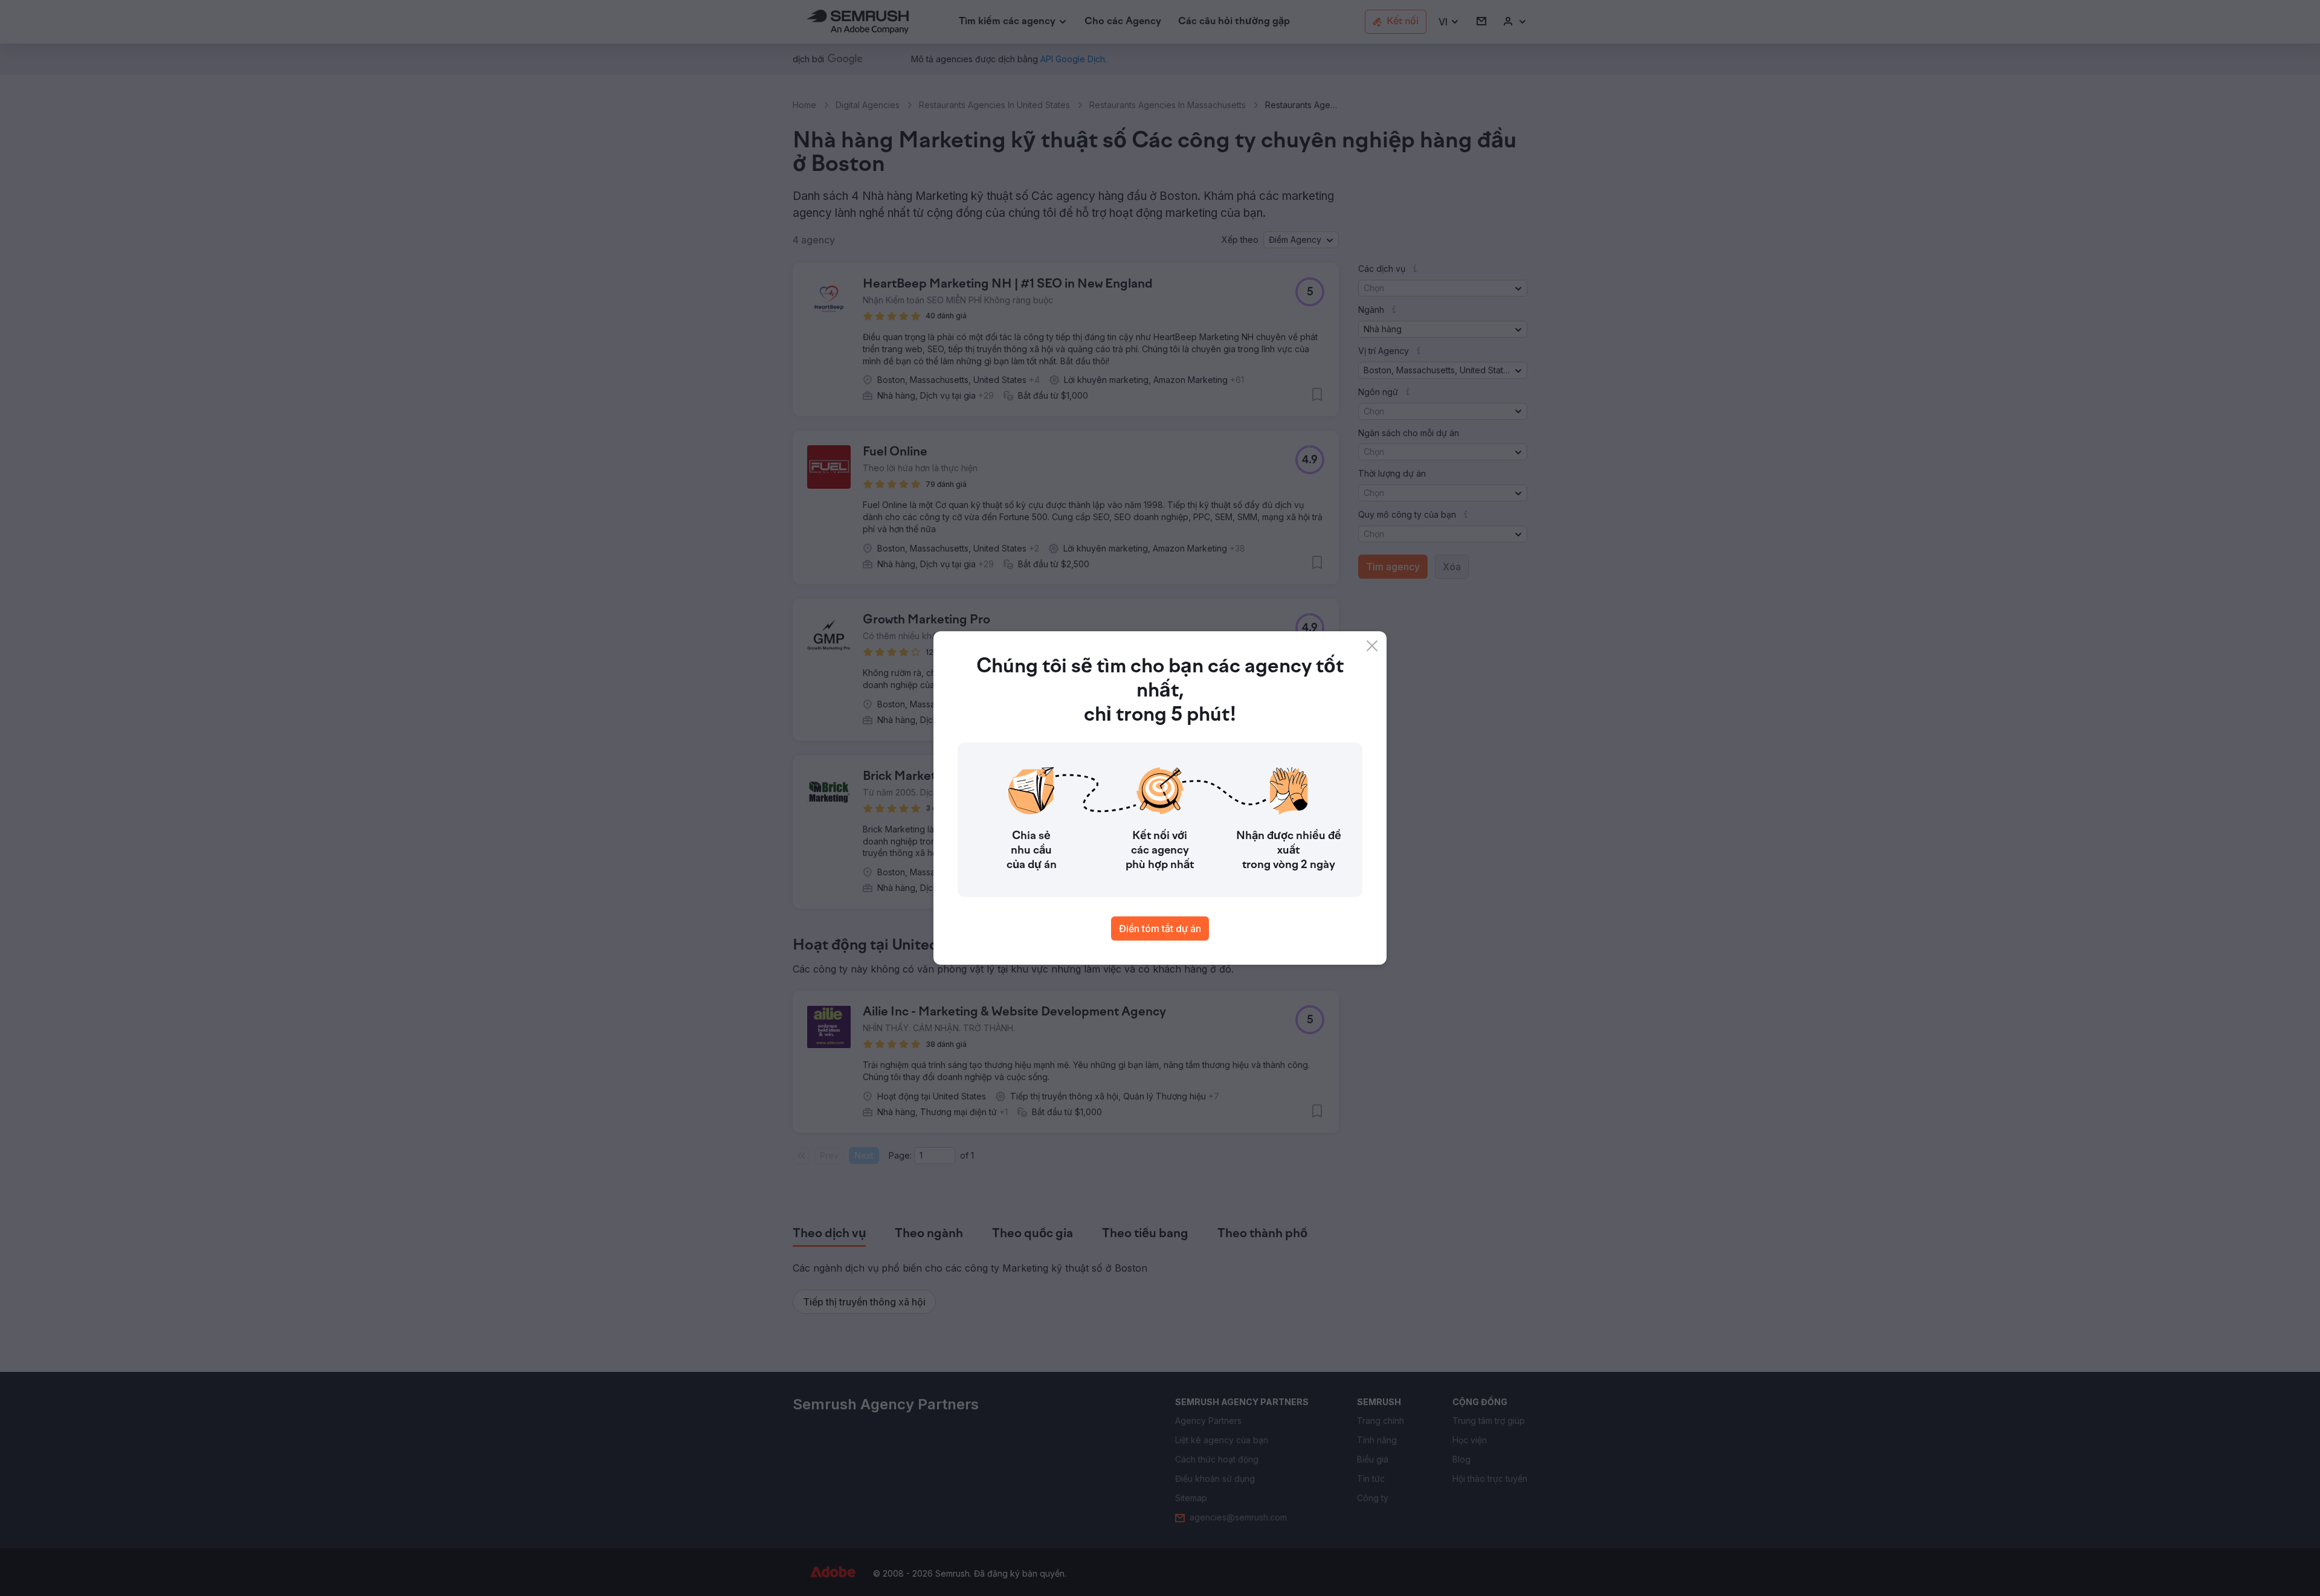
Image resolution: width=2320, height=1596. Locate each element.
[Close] (1372, 646)
